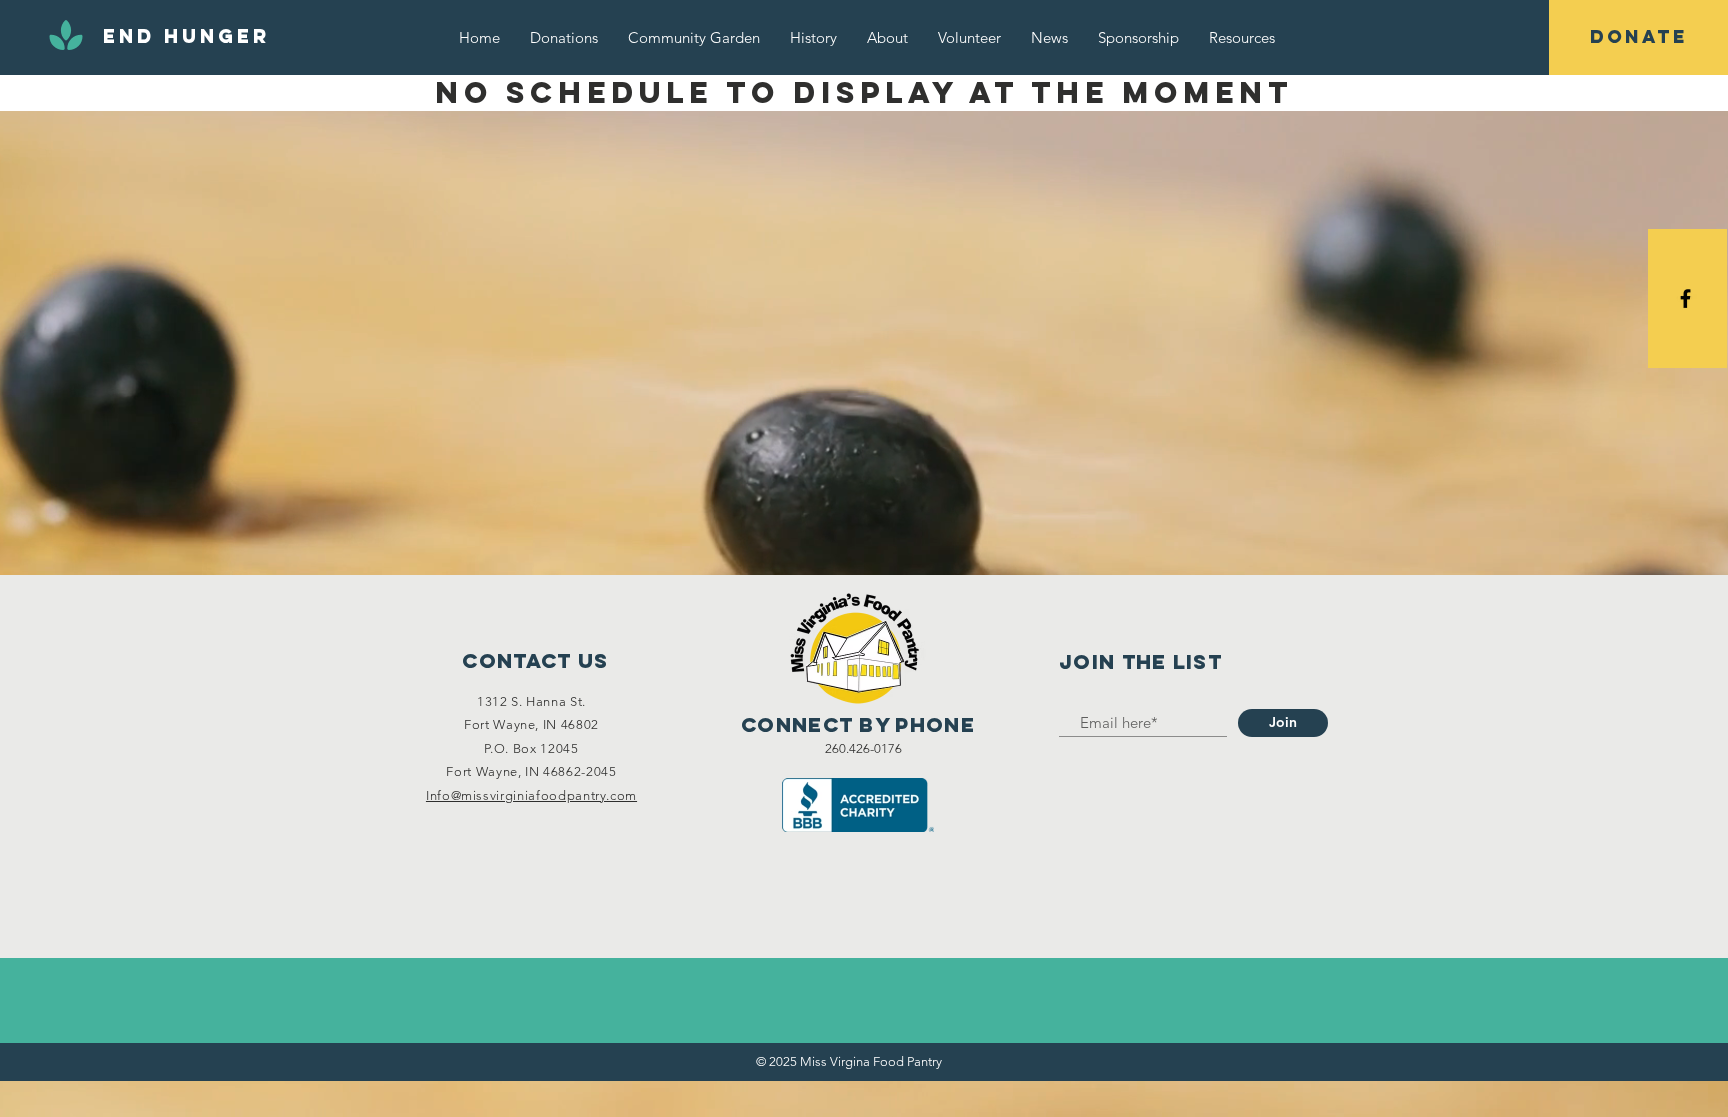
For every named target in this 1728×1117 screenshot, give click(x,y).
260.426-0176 (863, 748)
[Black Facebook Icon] (1685, 298)
